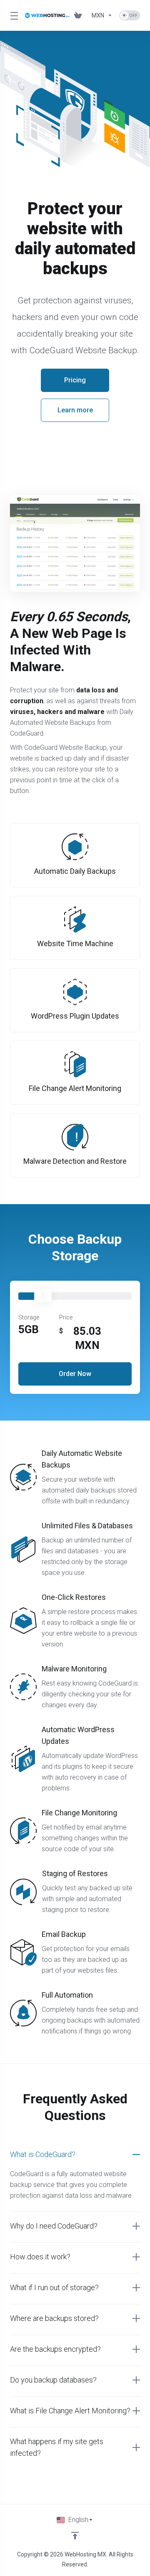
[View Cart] (80, 15)
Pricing (75, 380)
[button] (75, 2155)
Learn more (75, 410)
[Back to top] (75, 2536)
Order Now (75, 1374)
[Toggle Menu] (12, 15)
